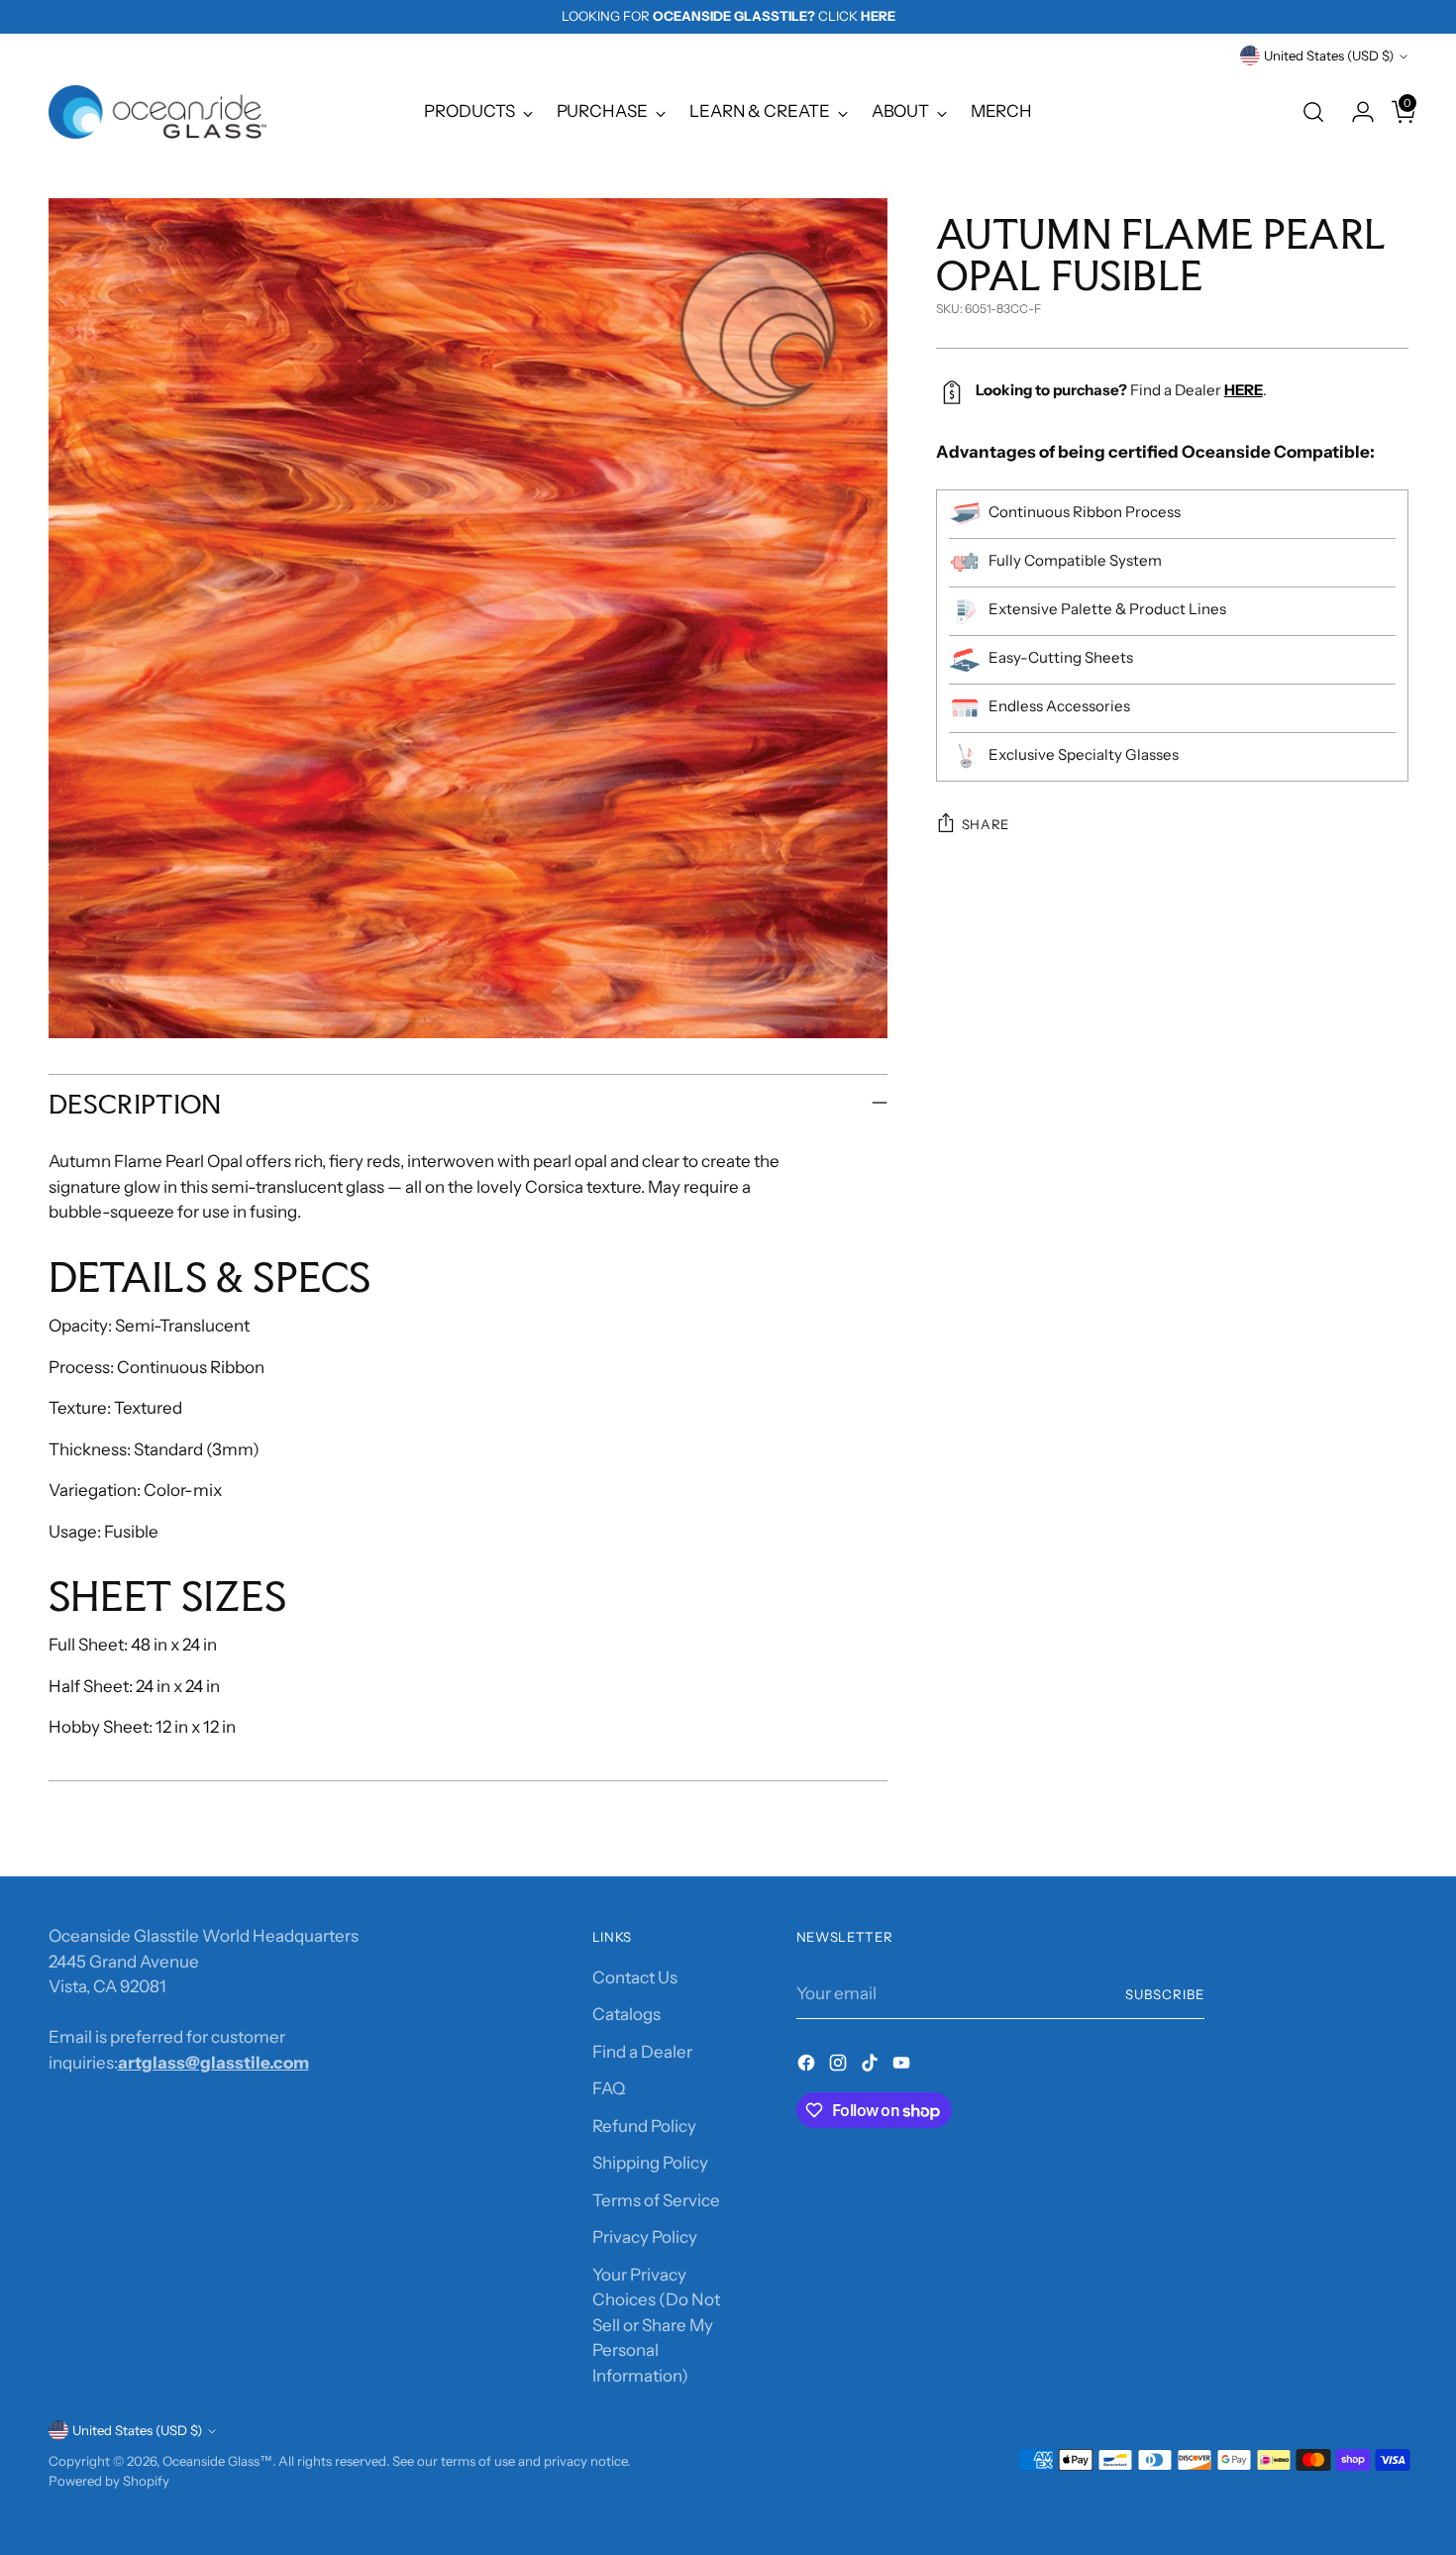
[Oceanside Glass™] (157, 112)
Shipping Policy (650, 2163)
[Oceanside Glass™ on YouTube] (903, 2067)
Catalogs (626, 2014)
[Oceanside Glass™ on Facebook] (808, 2067)
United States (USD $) (1329, 55)
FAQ (609, 2088)
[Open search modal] (1313, 112)
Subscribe (1165, 1994)
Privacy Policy (645, 2237)
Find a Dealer (642, 2052)
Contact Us (635, 1977)
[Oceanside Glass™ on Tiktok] (872, 2067)
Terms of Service (656, 2200)
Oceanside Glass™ (217, 2461)
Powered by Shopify (109, 2481)
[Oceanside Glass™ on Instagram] (840, 2067)
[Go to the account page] (1355, 112)
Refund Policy (644, 2126)
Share (986, 824)
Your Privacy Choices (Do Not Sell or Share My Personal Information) (656, 2325)
